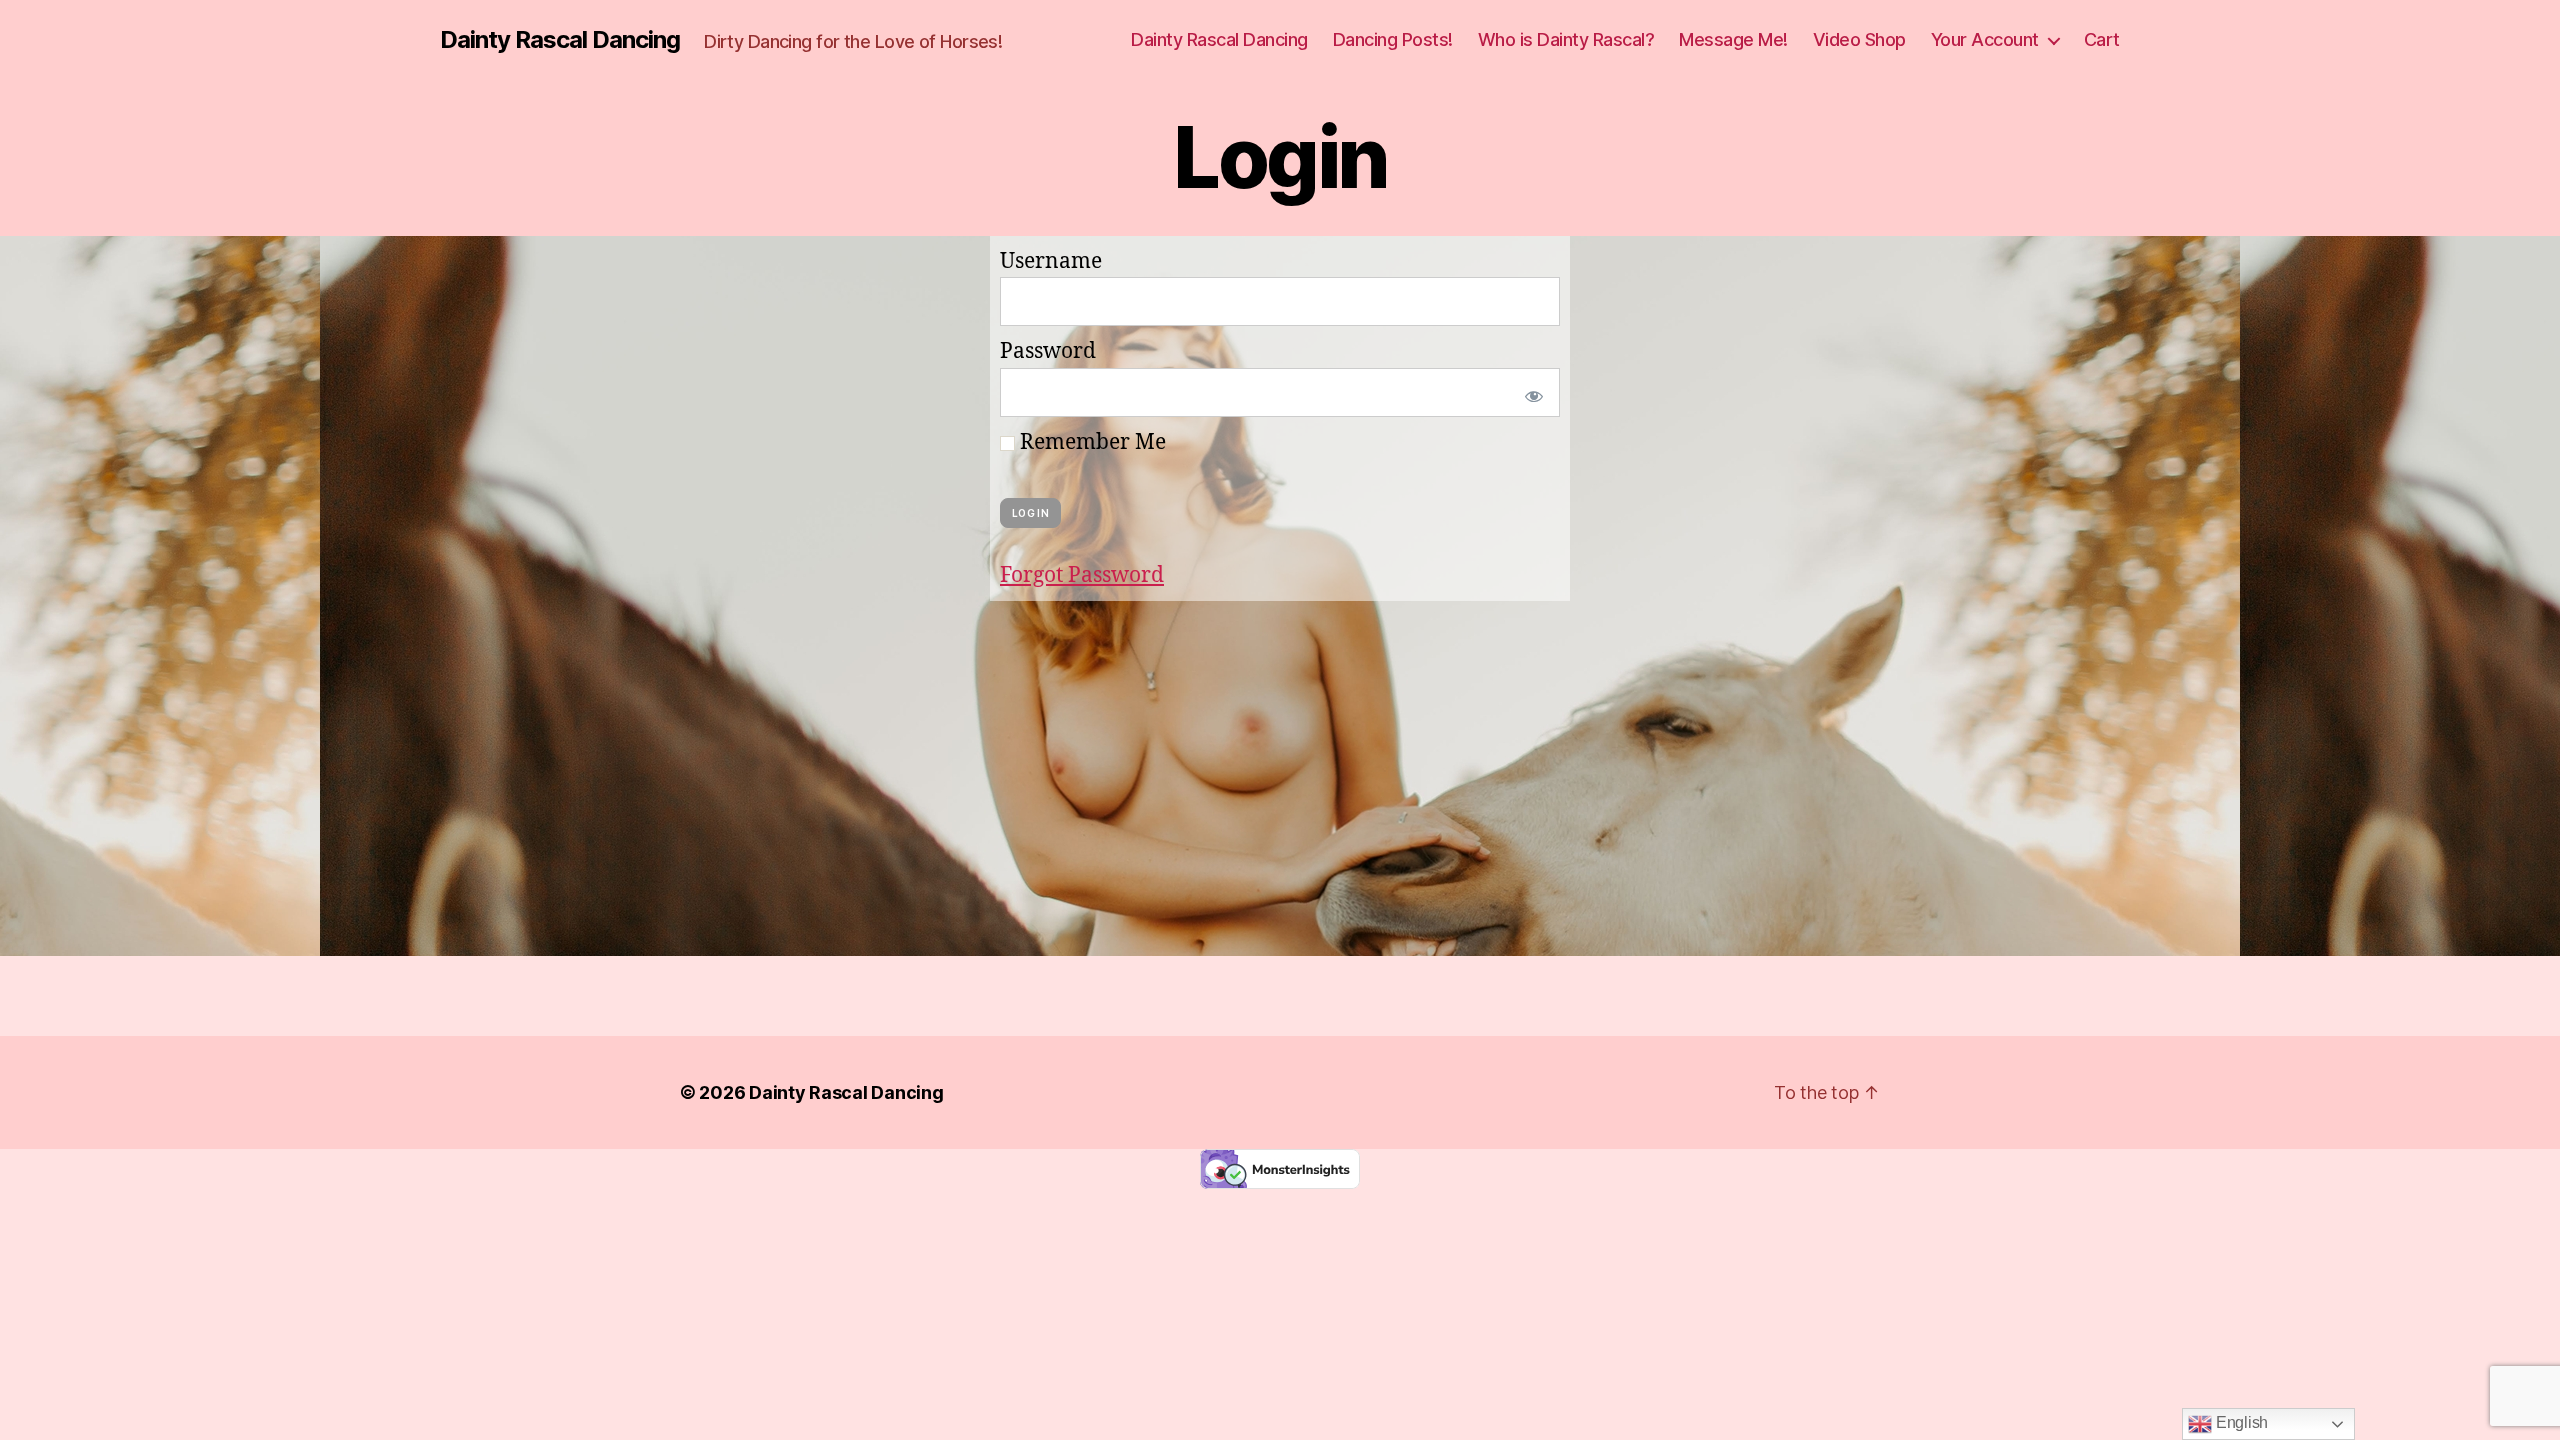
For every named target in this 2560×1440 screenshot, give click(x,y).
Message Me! (1733, 39)
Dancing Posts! (1393, 39)
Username (1051, 261)
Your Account (1985, 39)
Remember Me (1090, 442)
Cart (2102, 39)
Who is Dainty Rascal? (1566, 39)
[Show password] (1530, 392)
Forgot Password (1082, 575)
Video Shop (1859, 39)
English (2240, 1422)
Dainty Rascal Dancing (560, 40)
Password (1048, 351)
